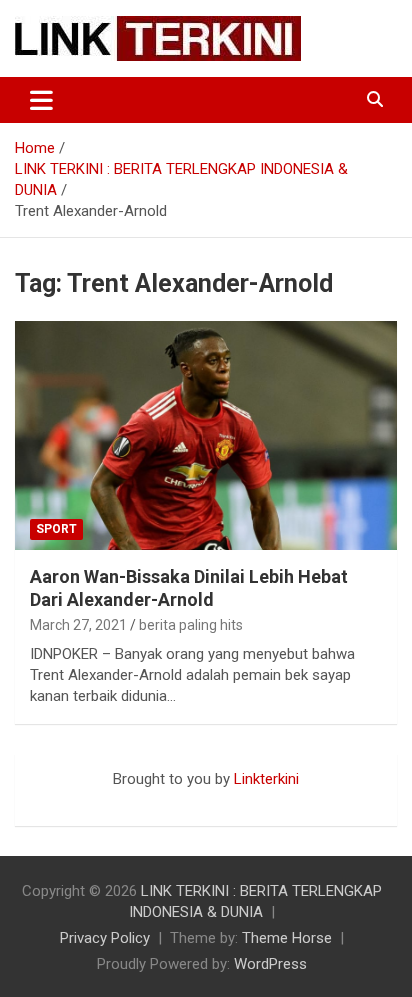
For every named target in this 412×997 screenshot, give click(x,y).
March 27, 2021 (78, 625)
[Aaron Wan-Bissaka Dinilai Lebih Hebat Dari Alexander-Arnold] (206, 435)
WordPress (270, 964)
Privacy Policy (105, 938)
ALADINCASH (75, 800)
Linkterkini (266, 779)
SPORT (56, 529)
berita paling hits (191, 625)
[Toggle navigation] (41, 100)
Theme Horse (287, 938)
